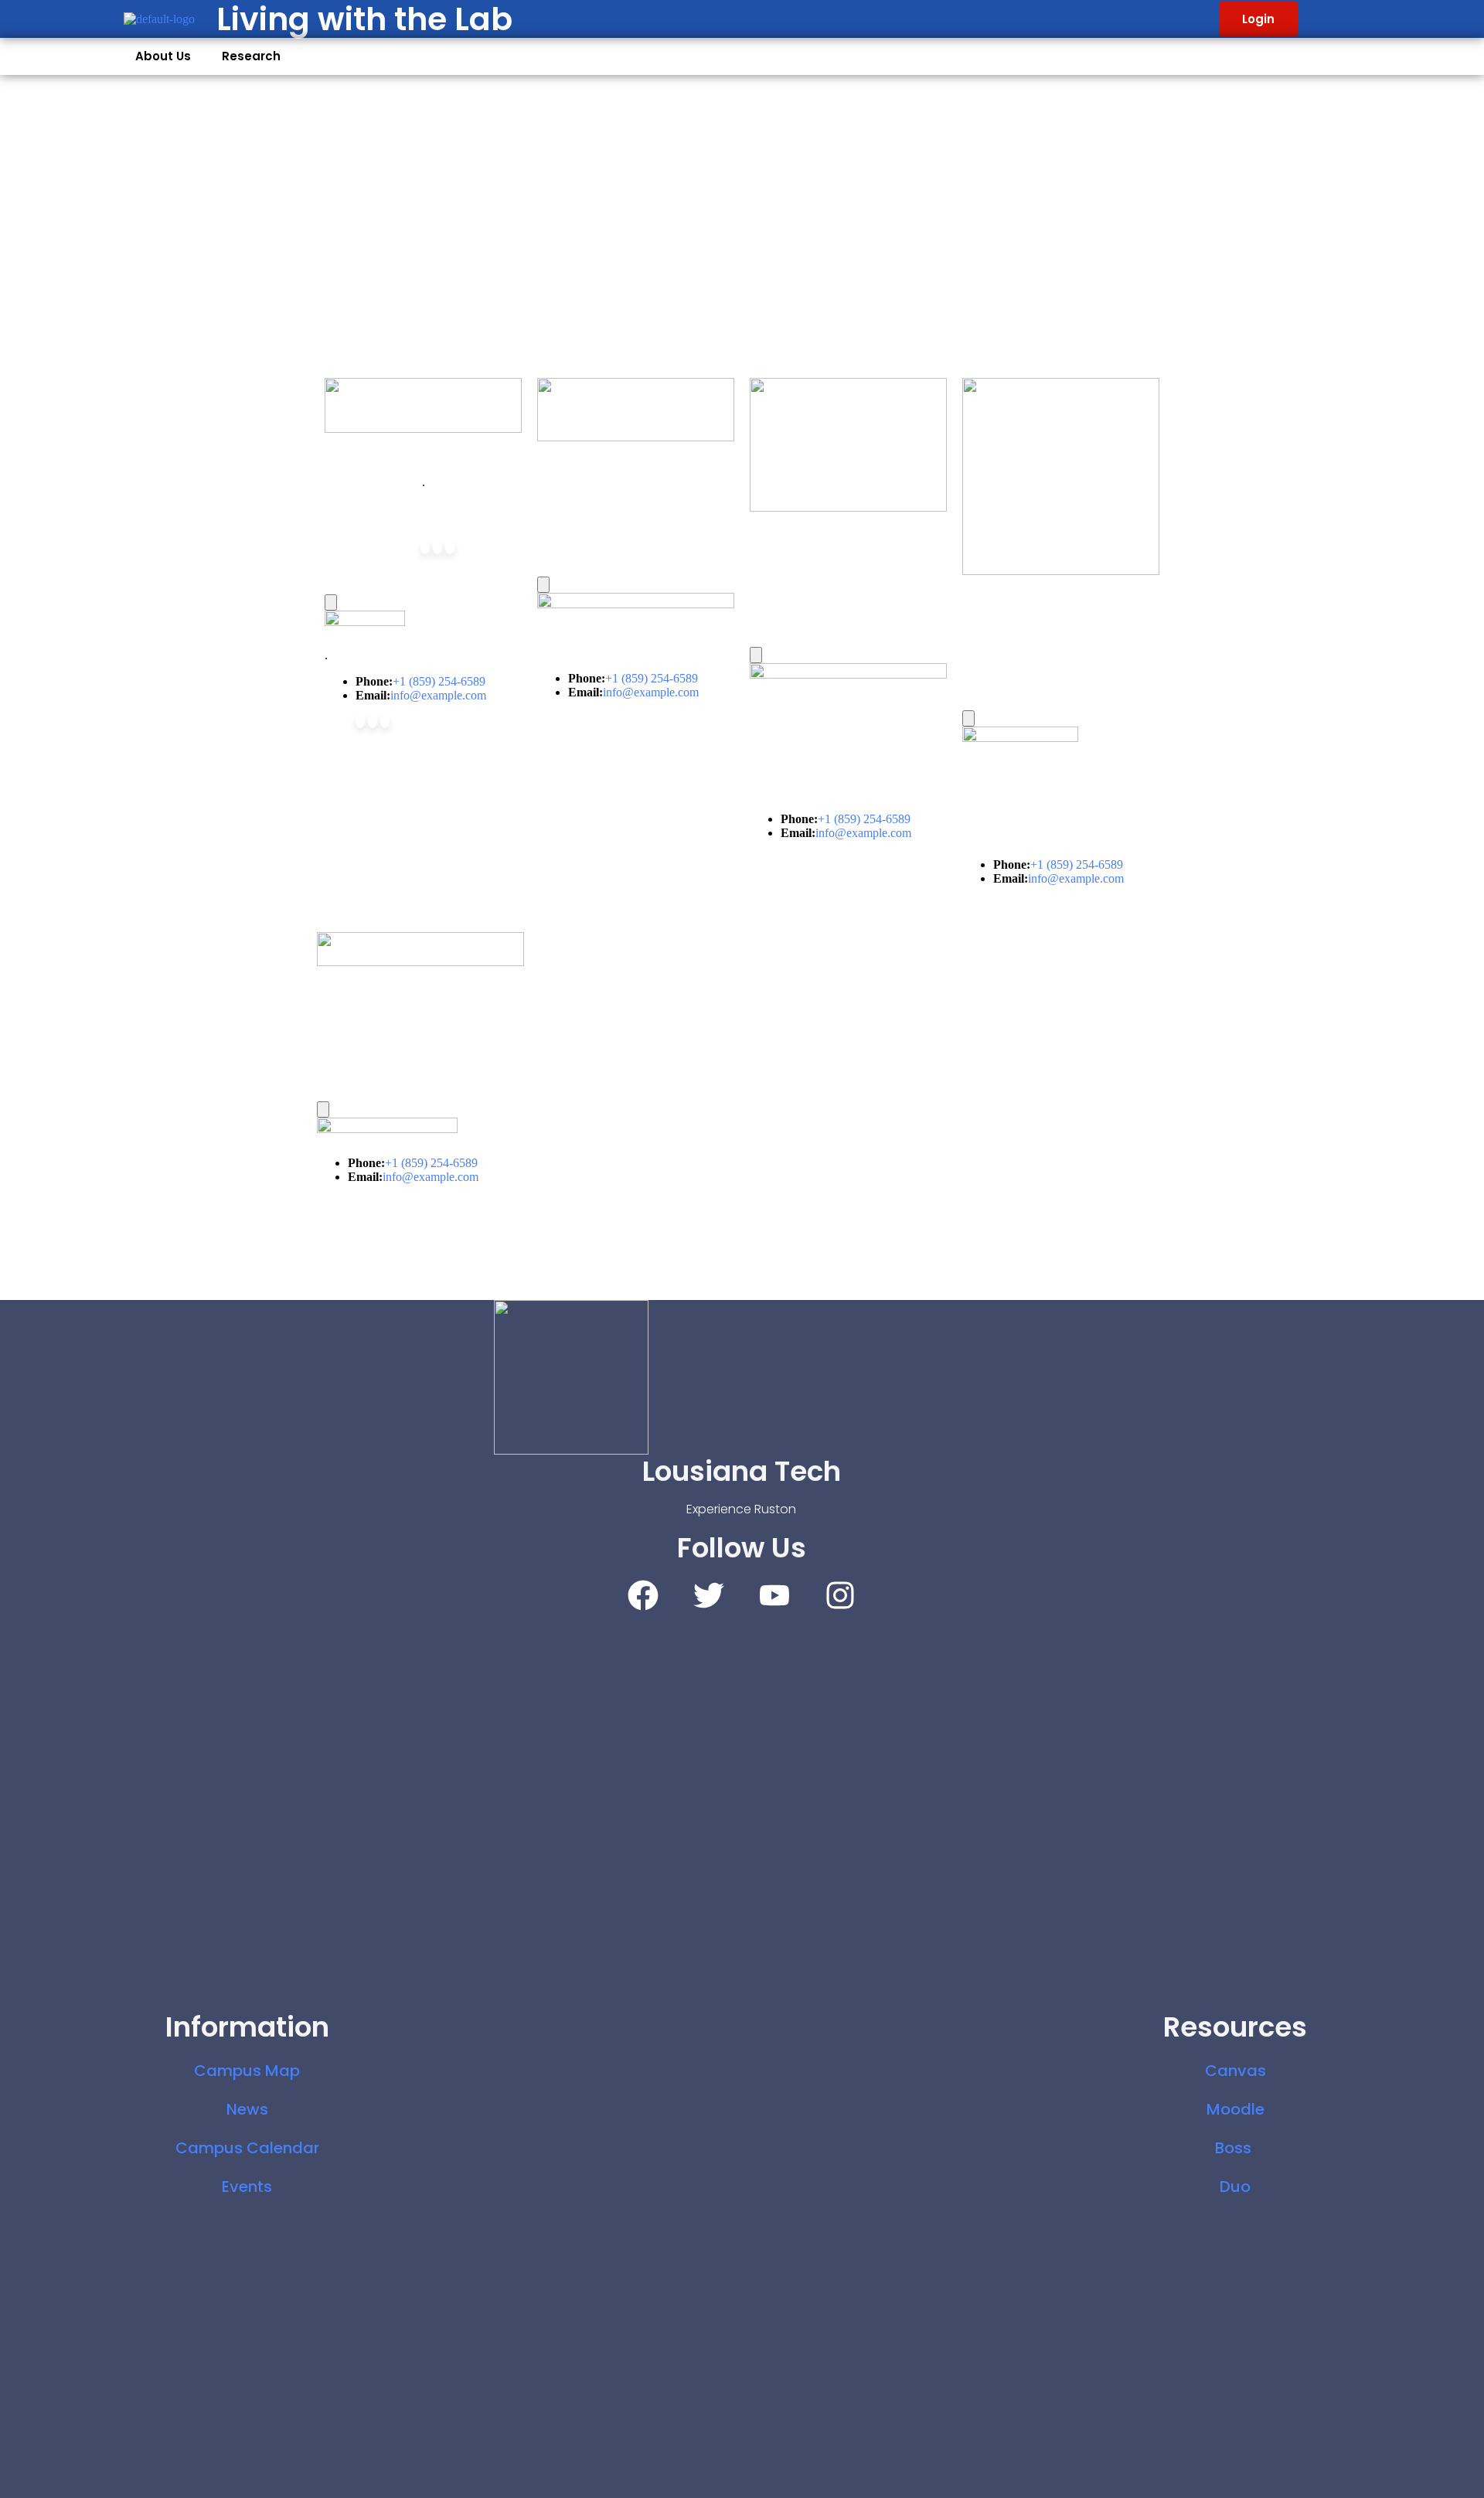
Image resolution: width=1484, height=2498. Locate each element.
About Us (163, 56)
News (247, 2109)
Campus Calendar (247, 2148)
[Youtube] (774, 1595)
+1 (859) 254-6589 (439, 681)
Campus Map (247, 2071)
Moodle (1236, 2109)
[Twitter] (437, 548)
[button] (167, 56)
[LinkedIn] (450, 548)
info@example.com (438, 695)
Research (251, 56)
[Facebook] (425, 548)
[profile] (423, 405)
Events (247, 2187)
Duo (1235, 2187)
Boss (1235, 2148)
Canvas (1236, 2071)
